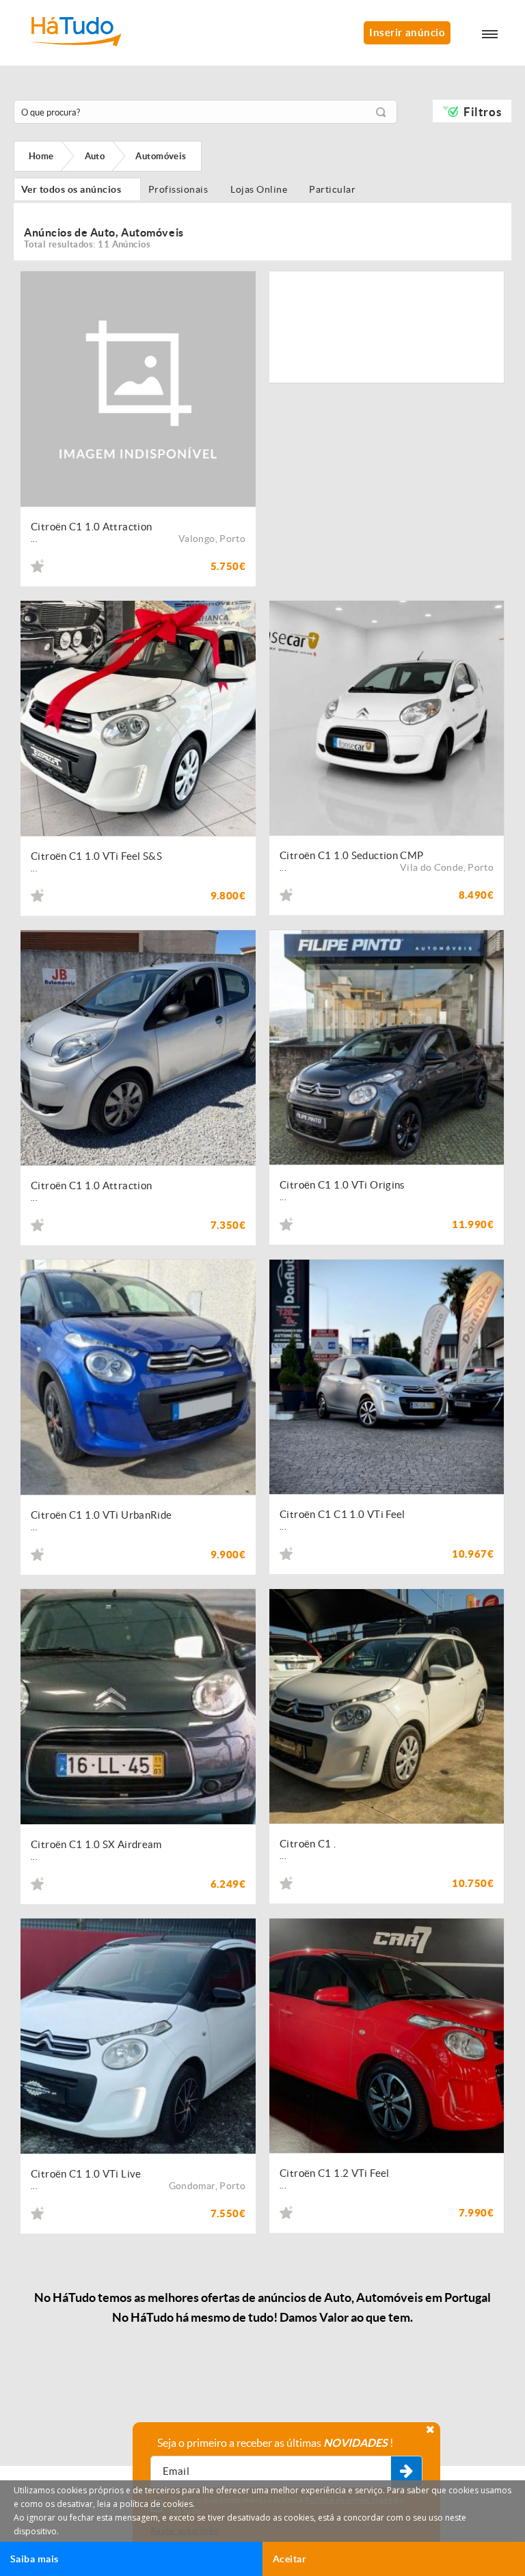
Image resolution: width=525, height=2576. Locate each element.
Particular (335, 189)
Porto (232, 539)
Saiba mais (35, 2559)
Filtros (482, 112)
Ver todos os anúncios (77, 189)
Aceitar (290, 2559)
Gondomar (192, 2186)
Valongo (197, 539)
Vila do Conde (432, 867)
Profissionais (182, 189)
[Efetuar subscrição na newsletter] (406, 2472)
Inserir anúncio (407, 32)
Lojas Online (262, 189)
